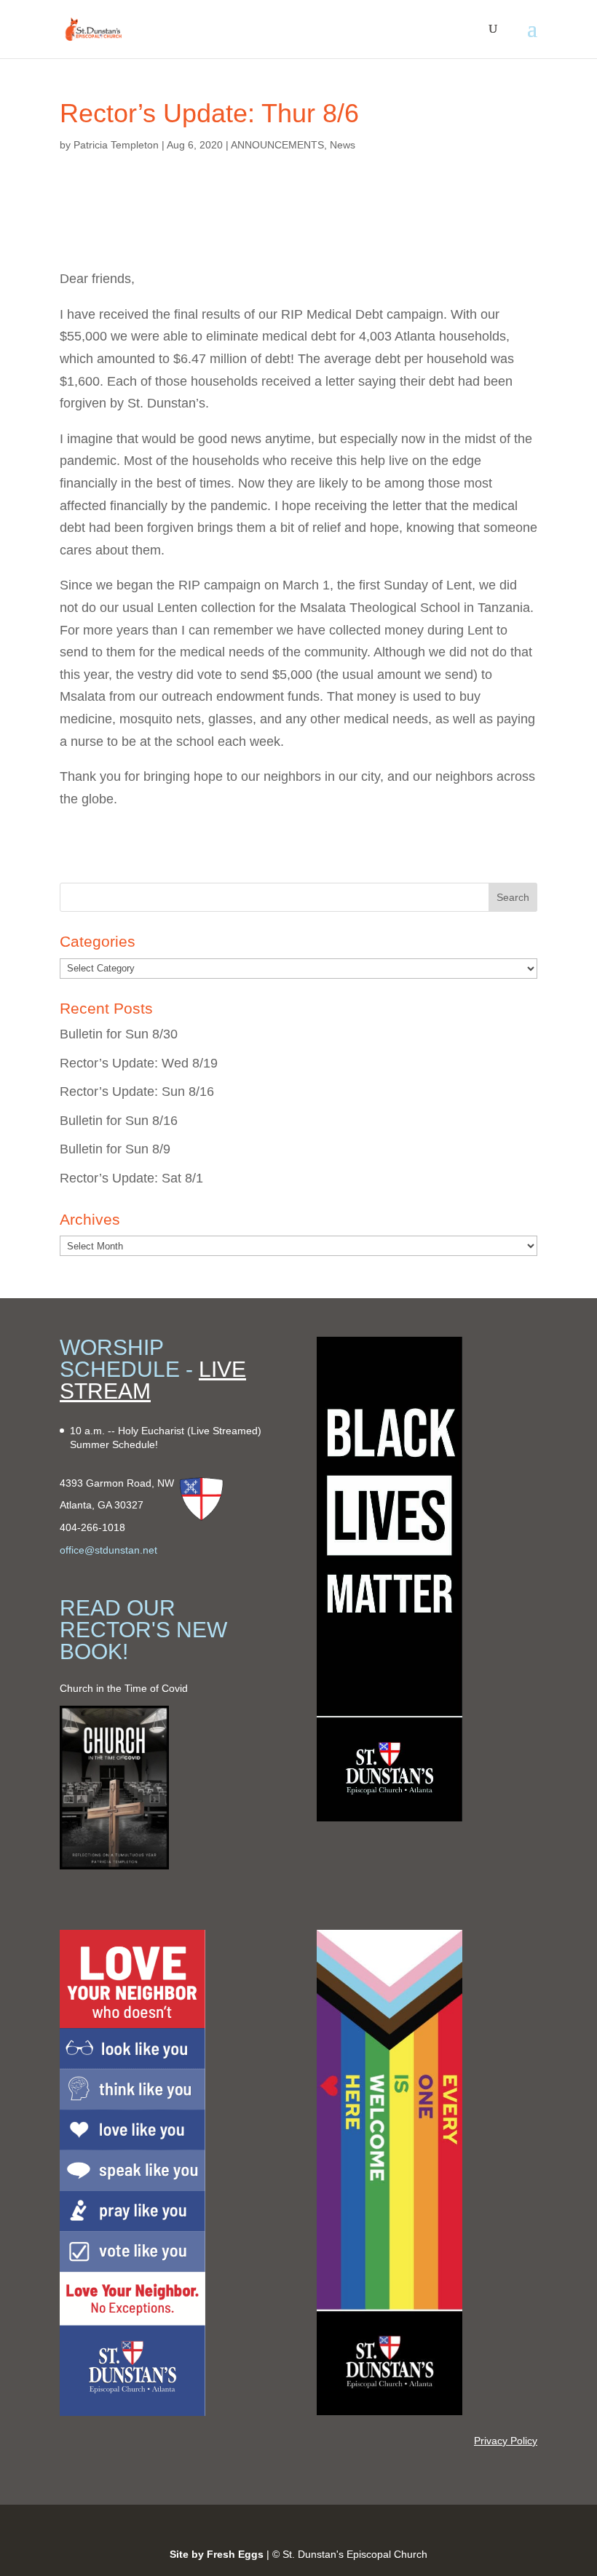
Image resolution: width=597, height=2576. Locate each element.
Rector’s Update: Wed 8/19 (139, 1063)
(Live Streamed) (224, 1431)
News (343, 145)
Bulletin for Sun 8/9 (115, 1149)
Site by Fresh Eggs (217, 2554)
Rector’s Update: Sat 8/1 (131, 1178)
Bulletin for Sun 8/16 (119, 1121)
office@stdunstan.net (108, 1550)
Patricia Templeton (116, 145)
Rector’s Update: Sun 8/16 (137, 1092)
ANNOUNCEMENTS (277, 145)
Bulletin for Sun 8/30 (119, 1034)
